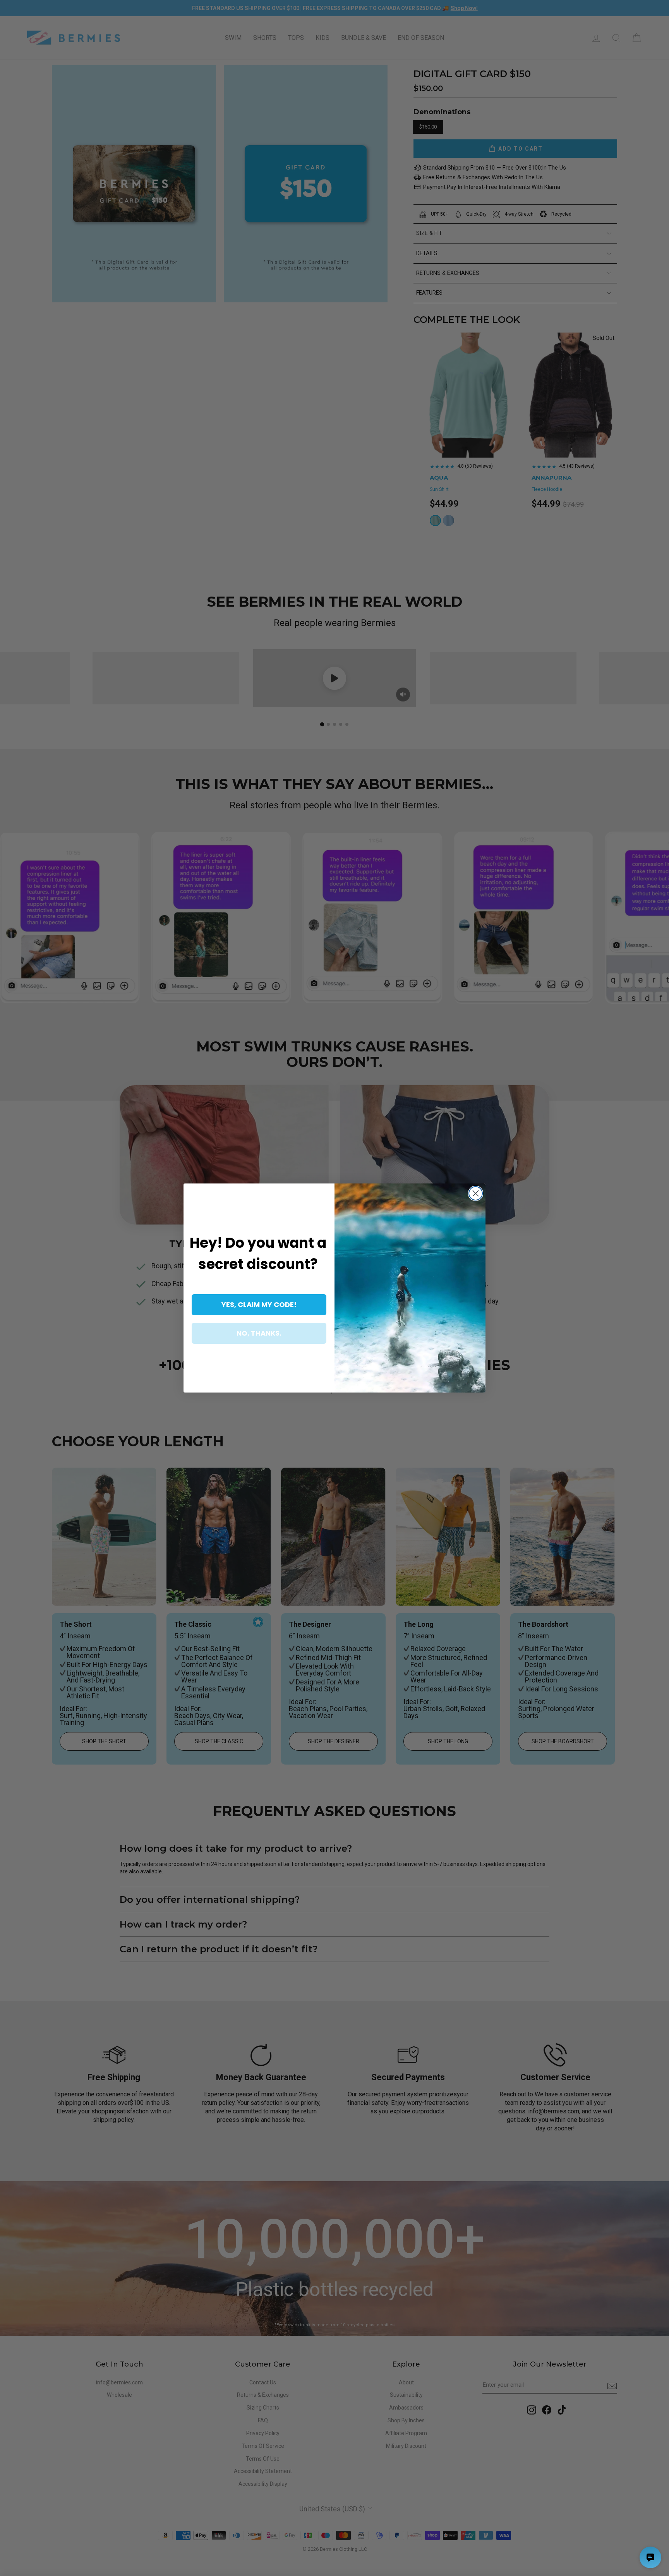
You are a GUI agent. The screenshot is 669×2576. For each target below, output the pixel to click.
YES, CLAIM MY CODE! (259, 1304)
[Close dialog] (476, 1193)
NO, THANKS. (259, 1333)
